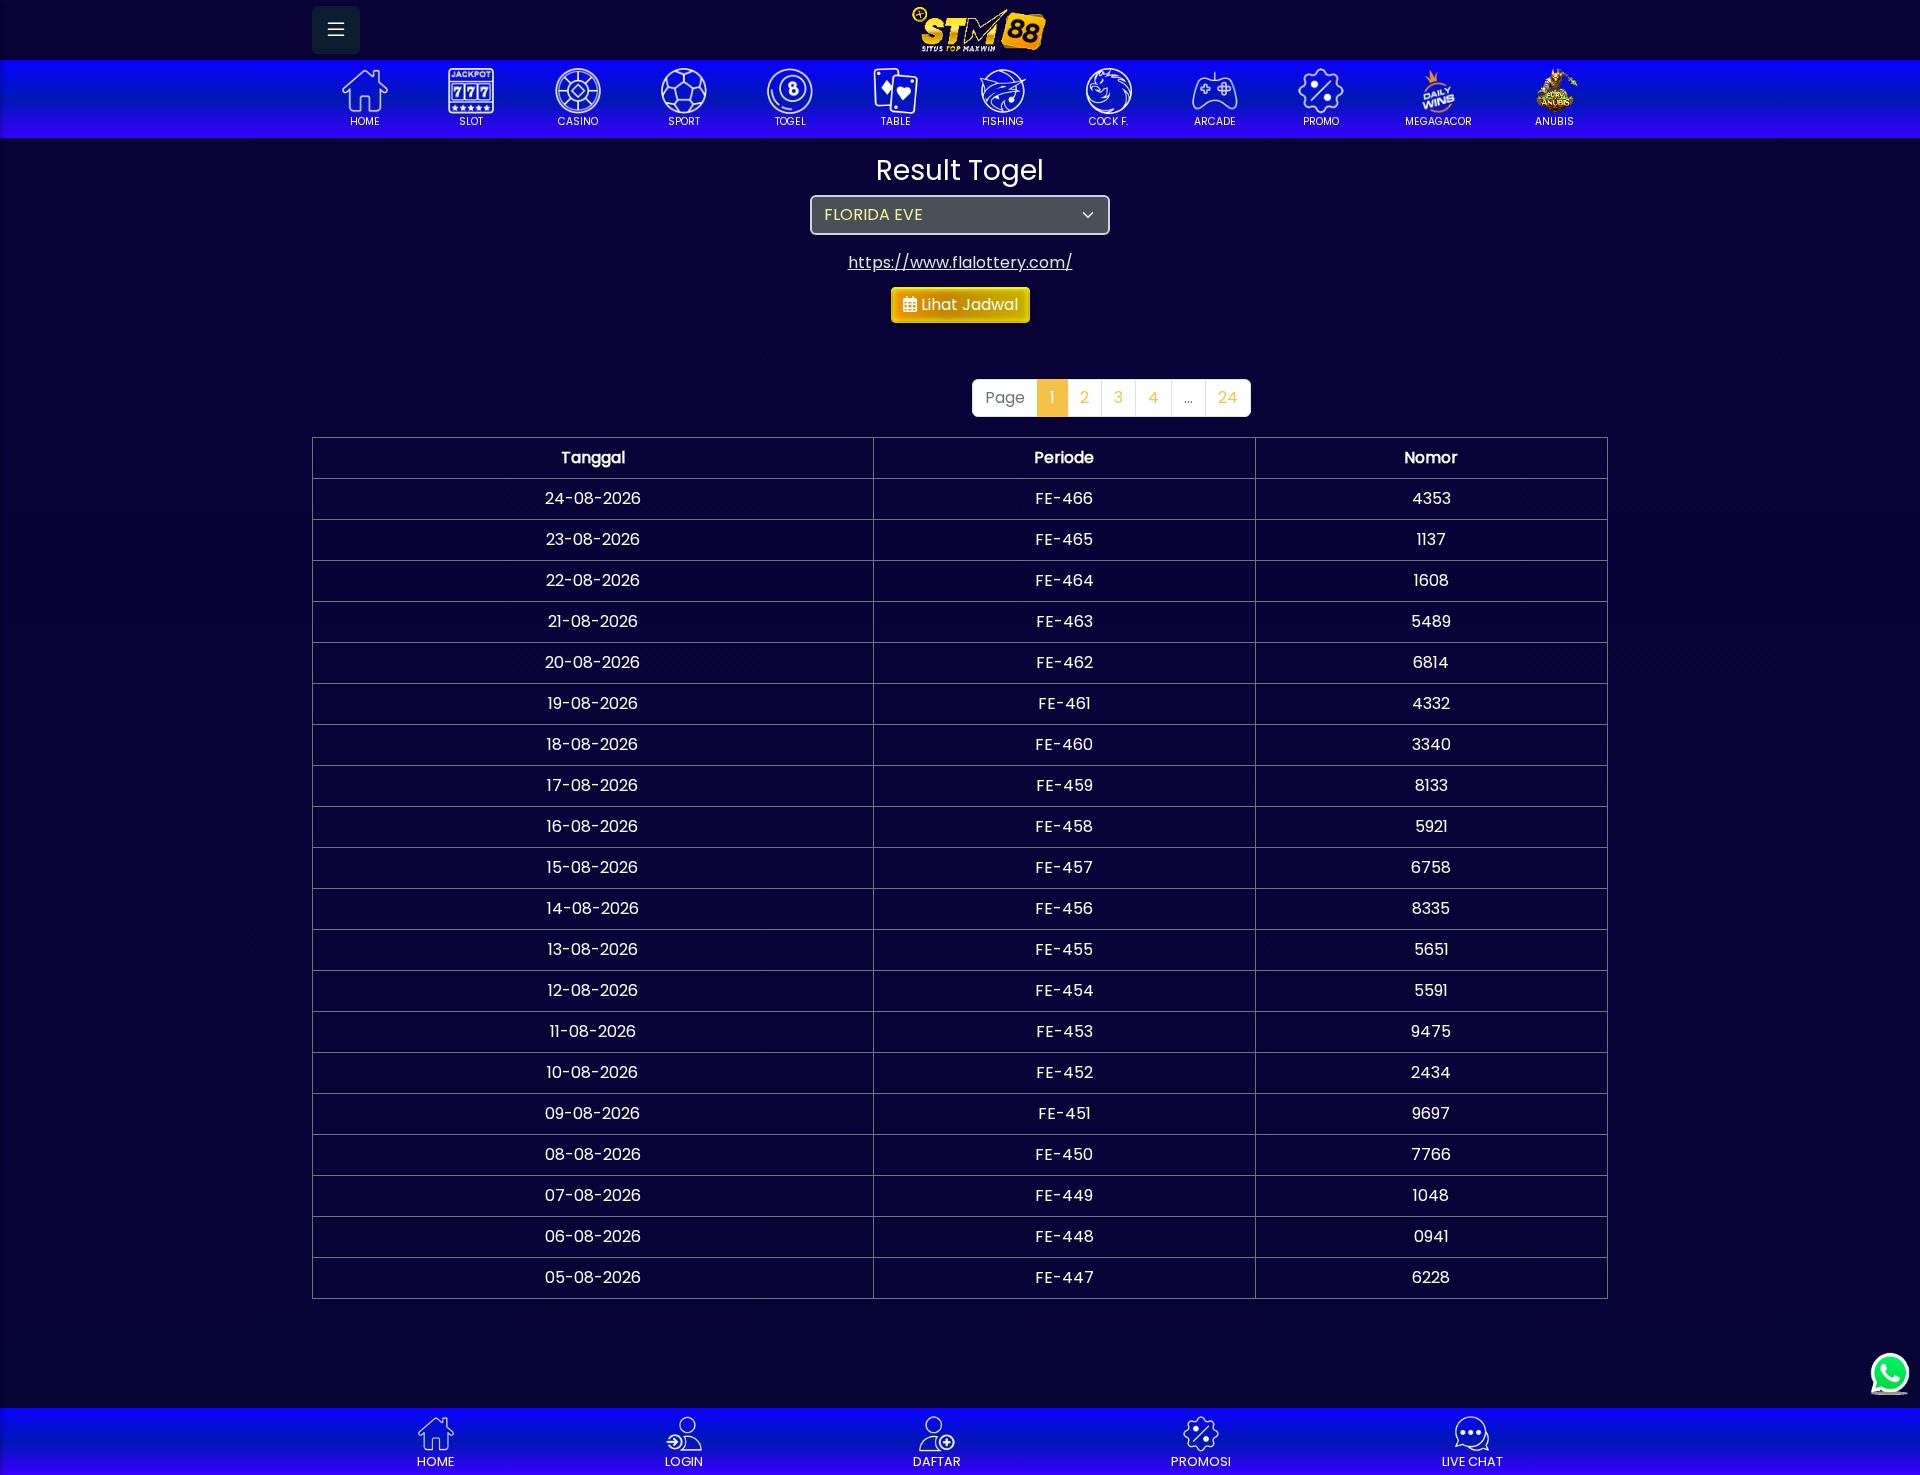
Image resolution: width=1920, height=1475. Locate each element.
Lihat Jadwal (967, 304)
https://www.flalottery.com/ (960, 262)
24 (1228, 397)
